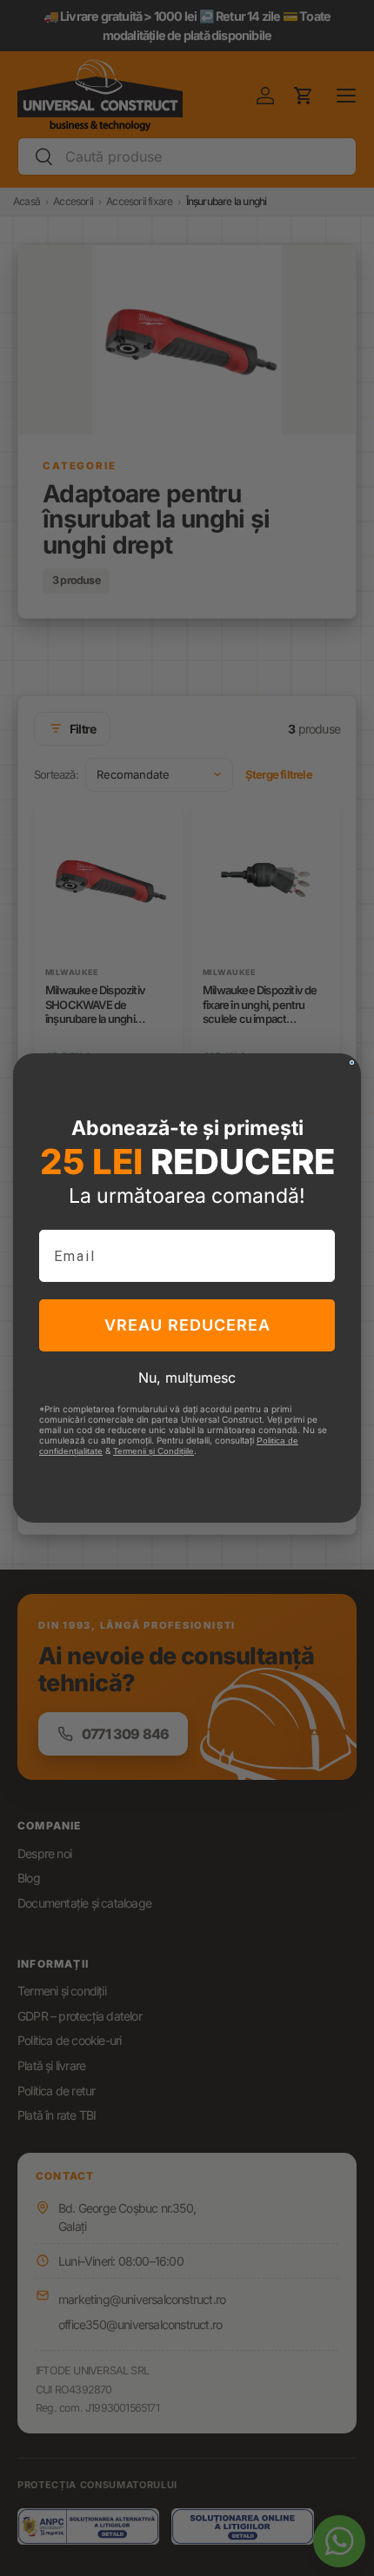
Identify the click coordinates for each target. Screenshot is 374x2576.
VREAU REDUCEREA (187, 1325)
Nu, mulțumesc (187, 1378)
